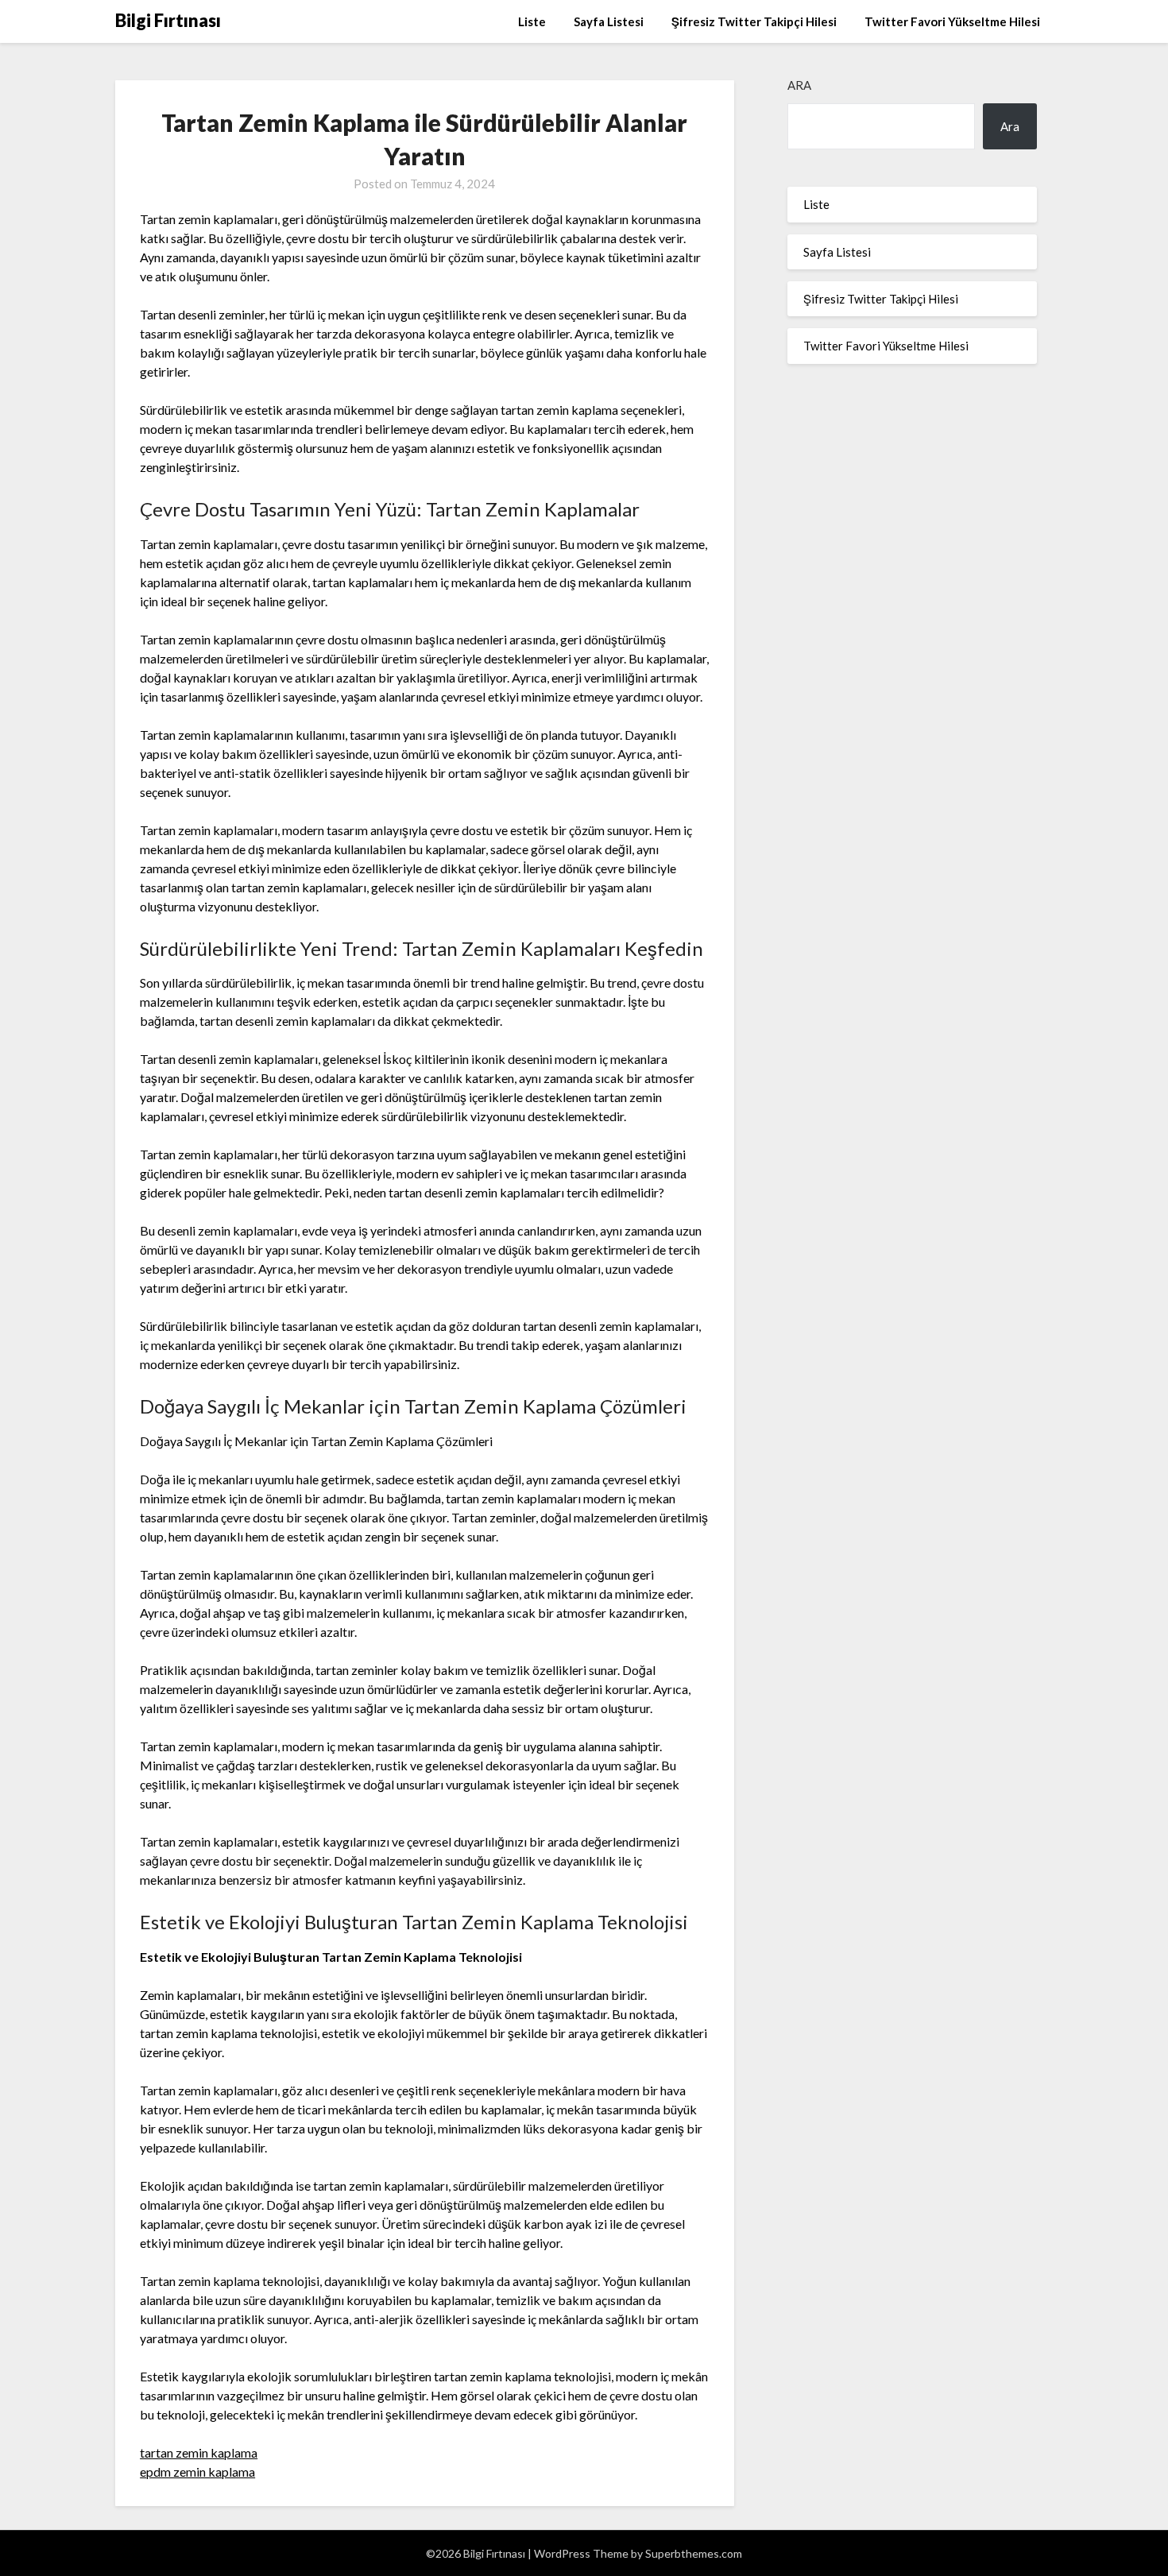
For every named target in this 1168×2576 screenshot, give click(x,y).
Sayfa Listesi (609, 21)
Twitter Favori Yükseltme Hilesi (952, 21)
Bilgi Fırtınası (168, 20)
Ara (799, 85)
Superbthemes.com (694, 2553)
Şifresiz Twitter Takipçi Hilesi (754, 21)
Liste (532, 21)
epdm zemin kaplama (197, 2472)
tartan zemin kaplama (199, 2452)
